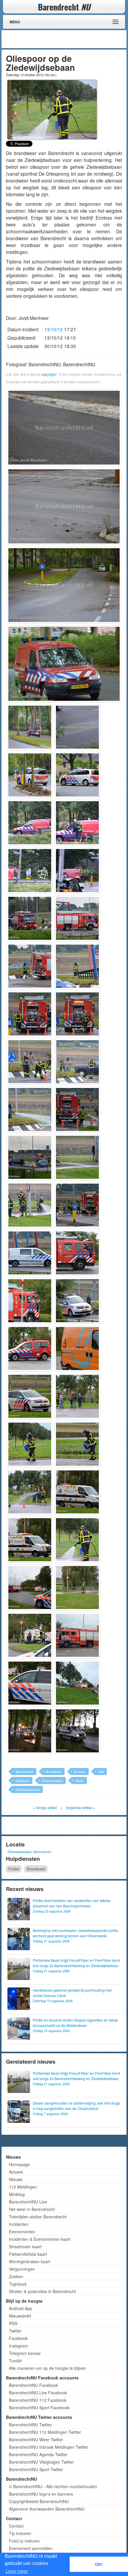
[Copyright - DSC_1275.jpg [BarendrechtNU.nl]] (30, 727)
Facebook (18, 2338)
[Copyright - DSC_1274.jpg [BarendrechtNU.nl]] (64, 664)
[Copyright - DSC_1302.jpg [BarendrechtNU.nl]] (30, 1348)
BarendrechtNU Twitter (30, 2425)
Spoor (80, 1780)
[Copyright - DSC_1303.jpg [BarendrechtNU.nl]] (77, 1348)
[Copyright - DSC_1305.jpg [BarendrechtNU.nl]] (30, 1396)
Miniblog (17, 2194)
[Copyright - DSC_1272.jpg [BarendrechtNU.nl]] (64, 428)
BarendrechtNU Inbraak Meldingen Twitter (49, 2447)
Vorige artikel (47, 1808)
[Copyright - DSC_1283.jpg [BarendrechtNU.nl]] (77, 871)
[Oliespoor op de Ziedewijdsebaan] (52, 109)
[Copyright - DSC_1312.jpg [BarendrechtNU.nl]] (77, 1540)
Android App (21, 2308)
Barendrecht (24, 1772)
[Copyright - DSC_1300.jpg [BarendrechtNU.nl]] (30, 1301)
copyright (49, 374)
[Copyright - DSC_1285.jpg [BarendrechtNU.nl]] (77, 918)
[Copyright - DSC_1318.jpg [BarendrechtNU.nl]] (77, 1683)
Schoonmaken (52, 1780)
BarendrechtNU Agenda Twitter (38, 2454)
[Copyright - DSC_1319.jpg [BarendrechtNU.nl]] (30, 1731)
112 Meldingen (23, 2187)
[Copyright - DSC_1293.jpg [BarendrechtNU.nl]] (77, 1110)
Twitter (15, 2331)
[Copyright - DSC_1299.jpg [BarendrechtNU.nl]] (77, 1253)
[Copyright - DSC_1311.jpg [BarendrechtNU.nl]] (30, 1540)
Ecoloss (80, 1772)
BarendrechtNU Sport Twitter (36, 2469)
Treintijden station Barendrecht (38, 2217)
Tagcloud (18, 2284)
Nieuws (16, 2179)
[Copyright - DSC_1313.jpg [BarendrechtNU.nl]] (30, 1587)
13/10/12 (54, 329)
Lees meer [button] (17, 2571)
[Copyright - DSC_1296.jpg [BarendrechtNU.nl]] (30, 1205)
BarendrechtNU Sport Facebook (39, 2408)
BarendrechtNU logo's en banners (41, 2494)
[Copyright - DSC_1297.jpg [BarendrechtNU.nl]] (77, 1205)
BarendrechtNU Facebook (33, 2385)
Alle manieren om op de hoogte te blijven (47, 2368)
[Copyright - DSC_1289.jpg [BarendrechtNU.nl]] (77, 1014)
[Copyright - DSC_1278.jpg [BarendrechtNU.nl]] (77, 775)
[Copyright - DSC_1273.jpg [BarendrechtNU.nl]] (64, 585)
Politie (14, 1869)
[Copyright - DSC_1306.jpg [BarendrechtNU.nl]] (77, 1396)
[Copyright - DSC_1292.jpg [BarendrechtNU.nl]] (30, 1110)
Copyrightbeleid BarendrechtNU (39, 2501)
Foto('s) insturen (24, 2541)
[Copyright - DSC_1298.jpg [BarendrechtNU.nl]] (30, 1253)
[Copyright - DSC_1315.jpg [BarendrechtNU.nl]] (30, 1635)
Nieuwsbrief (20, 2316)
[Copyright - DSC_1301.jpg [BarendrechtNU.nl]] (77, 1301)
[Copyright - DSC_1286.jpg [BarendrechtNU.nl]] (30, 966)
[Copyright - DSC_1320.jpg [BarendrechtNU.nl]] (77, 1731)
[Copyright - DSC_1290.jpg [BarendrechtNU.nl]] (30, 1062)
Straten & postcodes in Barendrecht (42, 2291)
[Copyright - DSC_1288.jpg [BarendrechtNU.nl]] (30, 1014)
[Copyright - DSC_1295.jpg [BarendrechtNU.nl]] (77, 1157)
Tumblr (15, 2361)
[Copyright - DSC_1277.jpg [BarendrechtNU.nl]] (30, 775)
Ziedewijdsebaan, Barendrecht (29, 1852)
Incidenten (19, 2224)
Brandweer (54, 1772)
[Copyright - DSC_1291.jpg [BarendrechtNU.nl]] (77, 1062)
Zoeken (16, 2276)
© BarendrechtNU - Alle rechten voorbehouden (53, 2486)
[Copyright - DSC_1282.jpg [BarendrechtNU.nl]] (30, 871)
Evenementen (22, 2232)
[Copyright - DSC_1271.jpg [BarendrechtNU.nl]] (64, 506)
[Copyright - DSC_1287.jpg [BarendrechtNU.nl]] (77, 966)
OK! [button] (99, 2564)
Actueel (16, 2172)
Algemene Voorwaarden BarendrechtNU (47, 2509)
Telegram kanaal (25, 2353)
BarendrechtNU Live (28, 2202)
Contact (16, 2526)
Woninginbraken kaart (30, 2261)
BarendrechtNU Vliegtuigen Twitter (41, 2462)
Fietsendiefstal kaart (28, 2254)
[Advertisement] (77, 39)
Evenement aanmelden (31, 2548)
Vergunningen (22, 2269)
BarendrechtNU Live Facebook (38, 2393)
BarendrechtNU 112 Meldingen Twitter (45, 2432)
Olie (101, 1772)
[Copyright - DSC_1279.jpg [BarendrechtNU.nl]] (30, 823)
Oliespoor (22, 1780)
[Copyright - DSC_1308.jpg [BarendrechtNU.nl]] (77, 1444)
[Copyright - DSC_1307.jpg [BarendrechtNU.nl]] (30, 1444)
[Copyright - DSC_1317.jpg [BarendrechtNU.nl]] (30, 1683)
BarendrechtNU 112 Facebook (38, 2400)
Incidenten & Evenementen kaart (40, 2239)
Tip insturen (20, 2533)
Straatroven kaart (25, 2246)
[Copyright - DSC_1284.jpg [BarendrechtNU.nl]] (30, 918)
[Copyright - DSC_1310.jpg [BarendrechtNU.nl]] (77, 1492)
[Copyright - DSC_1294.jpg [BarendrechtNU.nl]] (30, 1157)
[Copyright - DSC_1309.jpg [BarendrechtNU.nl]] (30, 1492)
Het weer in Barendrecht (32, 2209)
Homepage (19, 2164)
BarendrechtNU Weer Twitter (36, 2439)
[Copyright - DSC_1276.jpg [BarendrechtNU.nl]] (77, 727)
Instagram (18, 2346)
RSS (13, 2323)
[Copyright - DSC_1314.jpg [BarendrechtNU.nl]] (77, 1587)
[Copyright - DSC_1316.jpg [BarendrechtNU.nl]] (77, 1635)
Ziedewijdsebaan (28, 1789)
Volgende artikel (79, 1808)
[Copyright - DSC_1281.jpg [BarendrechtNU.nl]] (77, 823)
